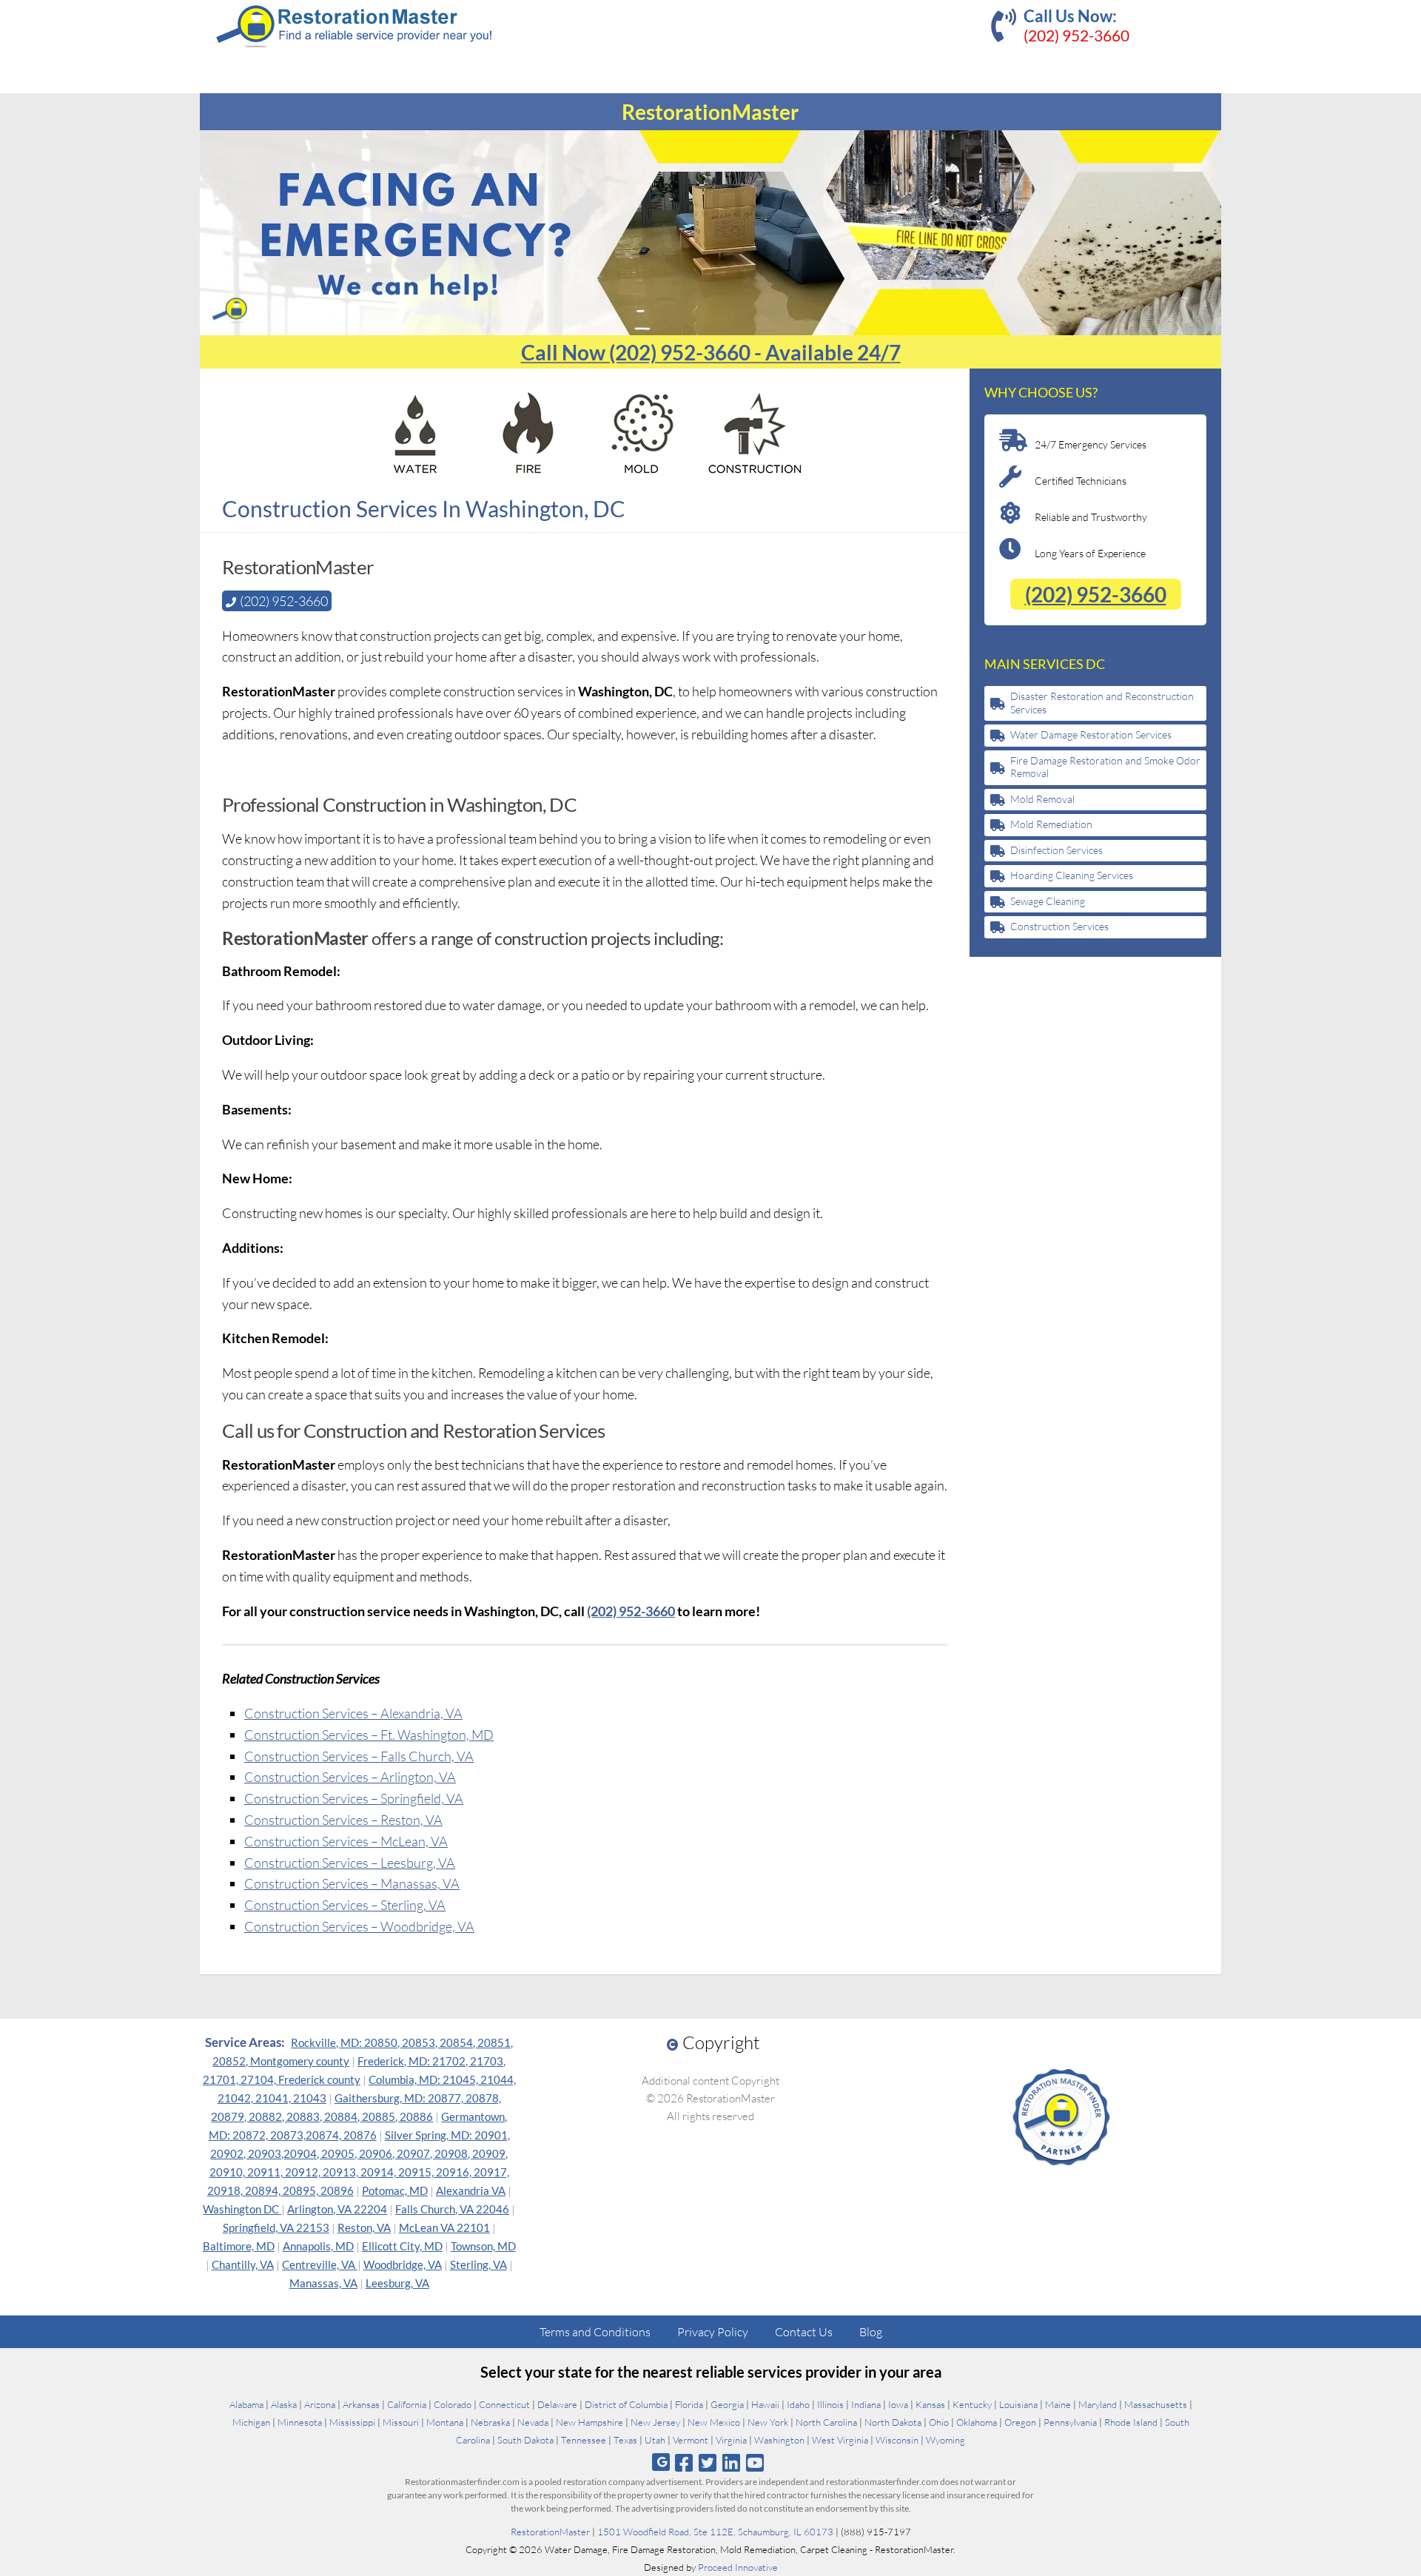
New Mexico (714, 2422)
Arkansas (361, 2404)
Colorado (453, 2404)
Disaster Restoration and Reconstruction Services (1102, 703)
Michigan (251, 2422)
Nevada (533, 2422)
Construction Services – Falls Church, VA (359, 1756)
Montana (445, 2422)
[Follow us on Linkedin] (732, 2462)
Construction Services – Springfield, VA (354, 1798)
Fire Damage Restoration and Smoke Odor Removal (1105, 767)
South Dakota (525, 2440)
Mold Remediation (1051, 824)
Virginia (731, 2440)
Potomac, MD (395, 2190)
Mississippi (352, 2422)
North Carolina (826, 2422)
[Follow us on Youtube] (755, 2462)
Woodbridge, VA (403, 2264)
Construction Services (1059, 926)
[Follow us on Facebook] (683, 2462)
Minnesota (300, 2422)
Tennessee (584, 2440)
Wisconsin (897, 2440)
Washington (779, 2440)
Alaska (284, 2404)
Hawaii (765, 2404)
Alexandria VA (471, 2190)
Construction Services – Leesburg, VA (350, 1863)
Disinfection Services (1056, 850)
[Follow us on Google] (661, 2462)
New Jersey (655, 2422)
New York (768, 2422)
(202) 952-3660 (1076, 35)
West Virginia (840, 2440)
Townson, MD (483, 2246)
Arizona (320, 2404)
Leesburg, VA (397, 2283)
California (407, 2404)
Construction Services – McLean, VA (346, 1841)
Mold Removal (1042, 799)
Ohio (939, 2422)
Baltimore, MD (239, 2246)
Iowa (898, 2404)
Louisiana (1018, 2404)
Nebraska (490, 2422)
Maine (1058, 2404)
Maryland (1098, 2404)
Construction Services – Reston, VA (343, 1820)
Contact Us (804, 2332)
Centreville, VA (320, 2264)
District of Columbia (626, 2404)
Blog (871, 2332)
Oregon (1020, 2422)
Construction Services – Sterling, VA (345, 1905)
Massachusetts (1156, 2404)
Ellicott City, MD (402, 2246)
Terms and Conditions (595, 2332)
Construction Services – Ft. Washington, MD (369, 1735)
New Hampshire (589, 2422)
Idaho (798, 2404)
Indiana (866, 2404)
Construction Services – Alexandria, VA (353, 1713)
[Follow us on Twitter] (707, 2462)
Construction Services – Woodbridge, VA (359, 1926)
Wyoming (945, 2440)
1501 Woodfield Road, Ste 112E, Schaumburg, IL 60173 (715, 2532)
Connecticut (504, 2404)
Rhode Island (1131, 2422)
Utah (655, 2440)
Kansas (930, 2404)
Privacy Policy (713, 2332)
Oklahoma (977, 2422)
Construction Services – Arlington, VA (350, 1777)
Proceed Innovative (738, 2567)
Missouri (401, 2422)
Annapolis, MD (318, 2246)
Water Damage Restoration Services (1091, 734)
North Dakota (893, 2422)
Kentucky (972, 2404)
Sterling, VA (478, 2264)
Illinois (830, 2404)
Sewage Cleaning (1048, 901)
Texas (625, 2440)
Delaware (557, 2404)
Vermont (691, 2440)
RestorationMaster (550, 2532)
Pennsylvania (1070, 2422)
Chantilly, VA (243, 2264)
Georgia (727, 2404)
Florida (689, 2404)
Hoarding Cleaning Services (1072, 875)
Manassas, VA (323, 2283)
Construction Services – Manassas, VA (352, 1883)
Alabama (246, 2404)
